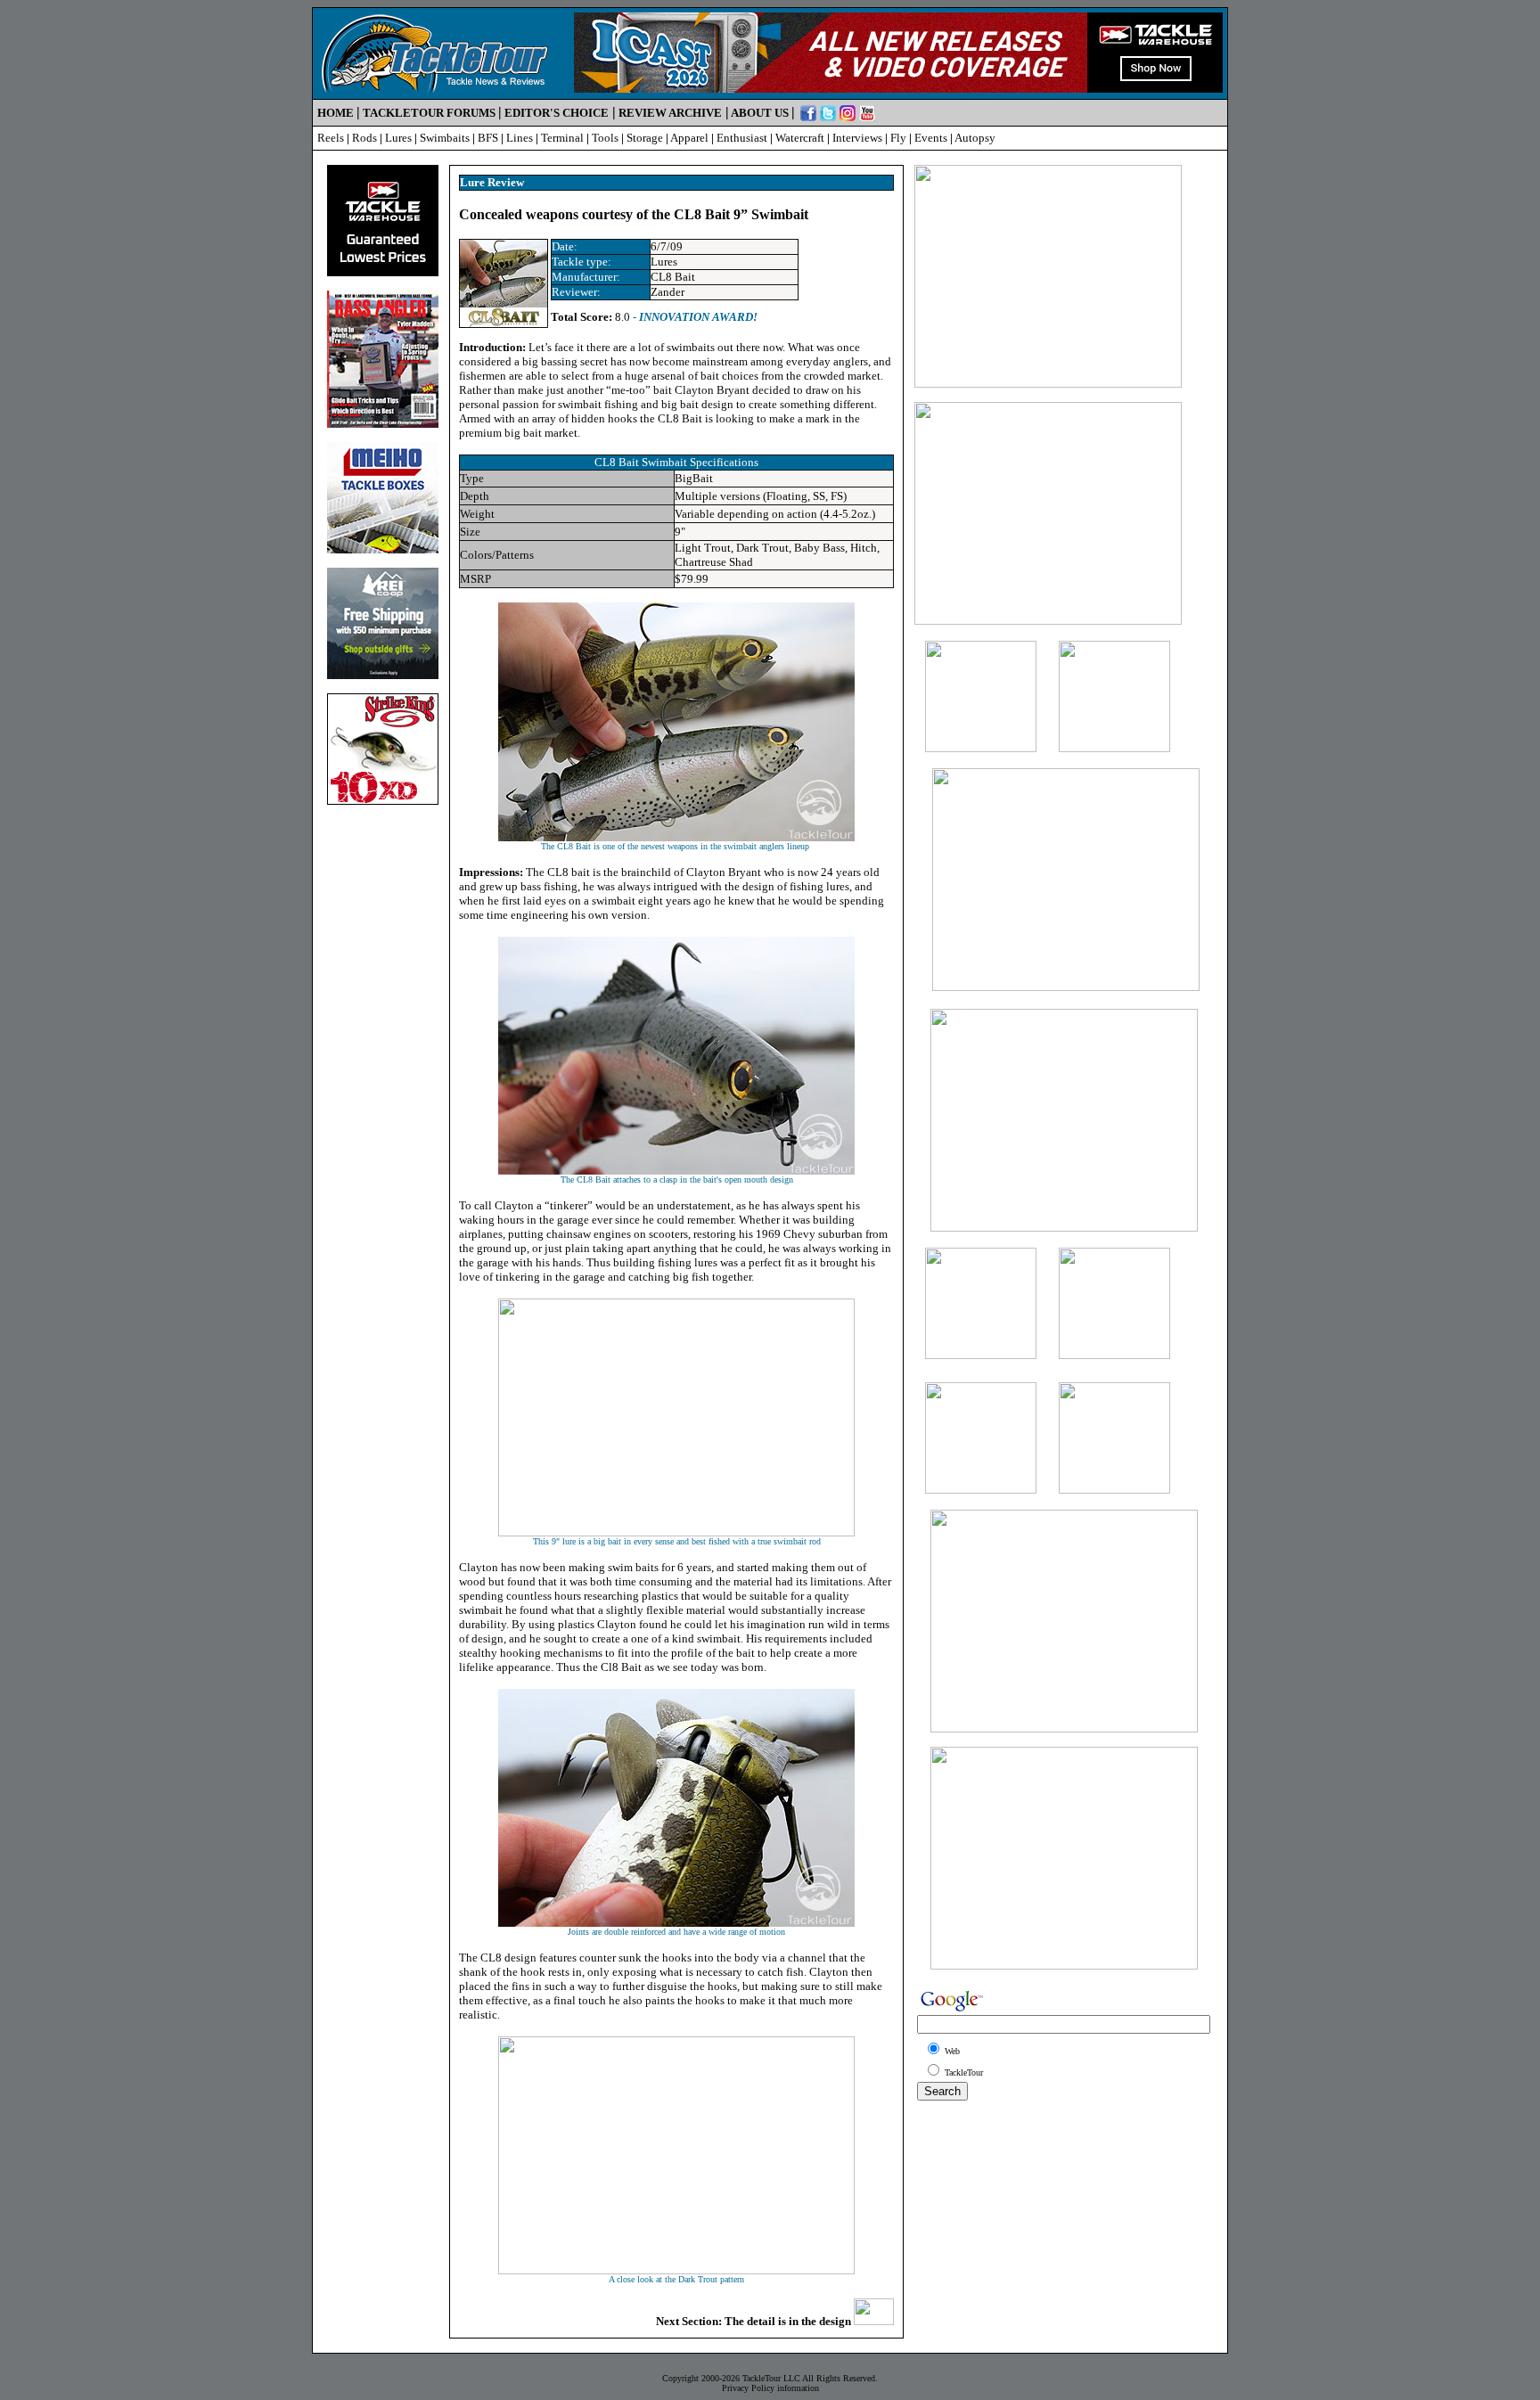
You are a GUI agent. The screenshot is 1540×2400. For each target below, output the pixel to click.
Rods (365, 138)
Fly (898, 138)
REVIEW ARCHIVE (670, 113)
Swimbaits (445, 138)
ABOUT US (760, 113)
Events (931, 138)
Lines (520, 138)
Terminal (562, 138)
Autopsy (975, 138)
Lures (398, 138)
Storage (645, 138)
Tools (605, 138)
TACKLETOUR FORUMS (429, 113)
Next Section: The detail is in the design (755, 2321)
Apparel (689, 138)
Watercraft (800, 138)
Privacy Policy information (770, 2388)
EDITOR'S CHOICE (557, 113)
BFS (488, 138)
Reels (331, 138)
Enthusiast (742, 138)
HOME (336, 113)
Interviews (857, 138)
